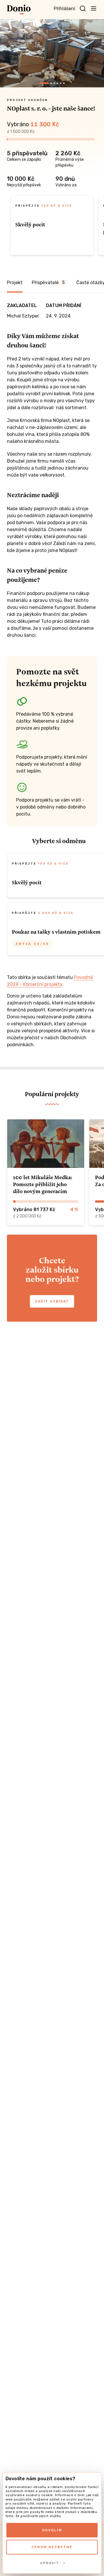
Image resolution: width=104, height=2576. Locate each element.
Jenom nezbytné (52, 2547)
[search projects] (83, 9)
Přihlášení (64, 9)
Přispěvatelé (48, 283)
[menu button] (94, 8)
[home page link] (19, 10)
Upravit (50, 2563)
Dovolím (52, 2530)
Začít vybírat (52, 1301)
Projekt (15, 283)
